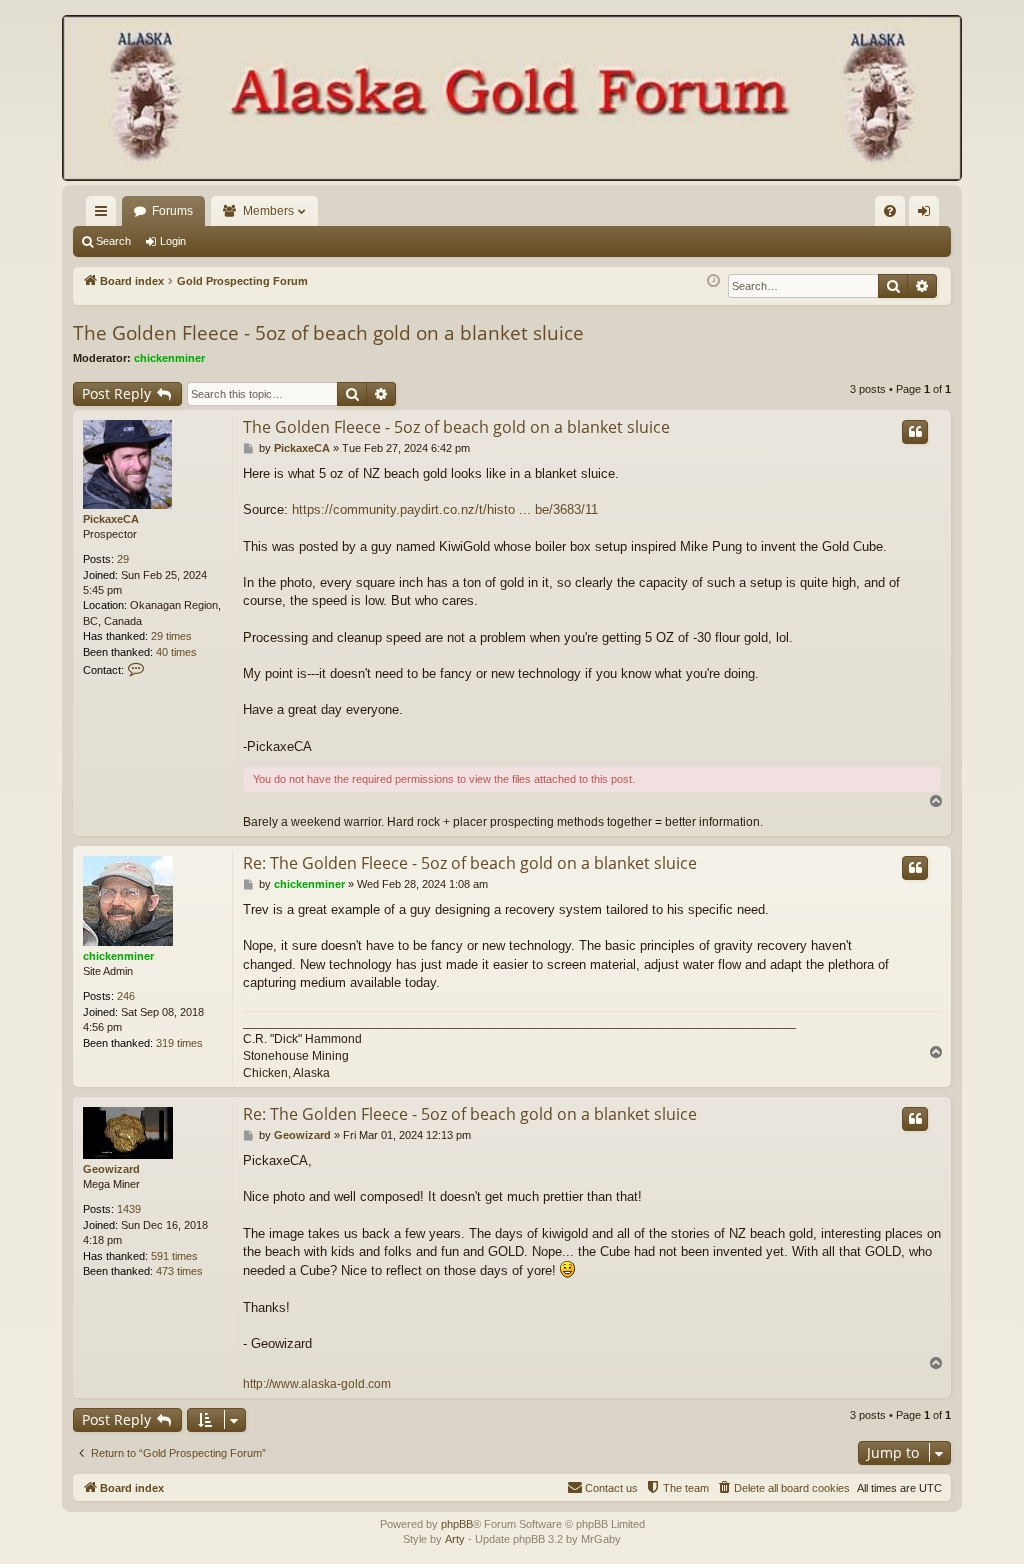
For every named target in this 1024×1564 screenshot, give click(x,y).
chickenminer (169, 358)
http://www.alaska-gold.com (317, 1384)
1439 (129, 1209)
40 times (176, 652)
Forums (172, 211)
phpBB (457, 1524)
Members (268, 211)
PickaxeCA (111, 519)
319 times (179, 1043)
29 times (171, 636)
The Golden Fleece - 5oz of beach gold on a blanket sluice (328, 333)
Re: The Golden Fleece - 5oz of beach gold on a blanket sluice (470, 863)
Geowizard (111, 1169)
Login (173, 241)
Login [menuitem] (928, 215)
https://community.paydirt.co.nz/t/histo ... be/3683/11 (445, 509)
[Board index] (512, 100)
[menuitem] (890, 211)
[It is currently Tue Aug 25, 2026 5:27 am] (713, 281)
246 (126, 996)
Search (113, 241)
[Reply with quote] (915, 432)
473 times (179, 1271)
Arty (455, 1539)
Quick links (105, 215)
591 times (174, 1256)
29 (123, 559)
